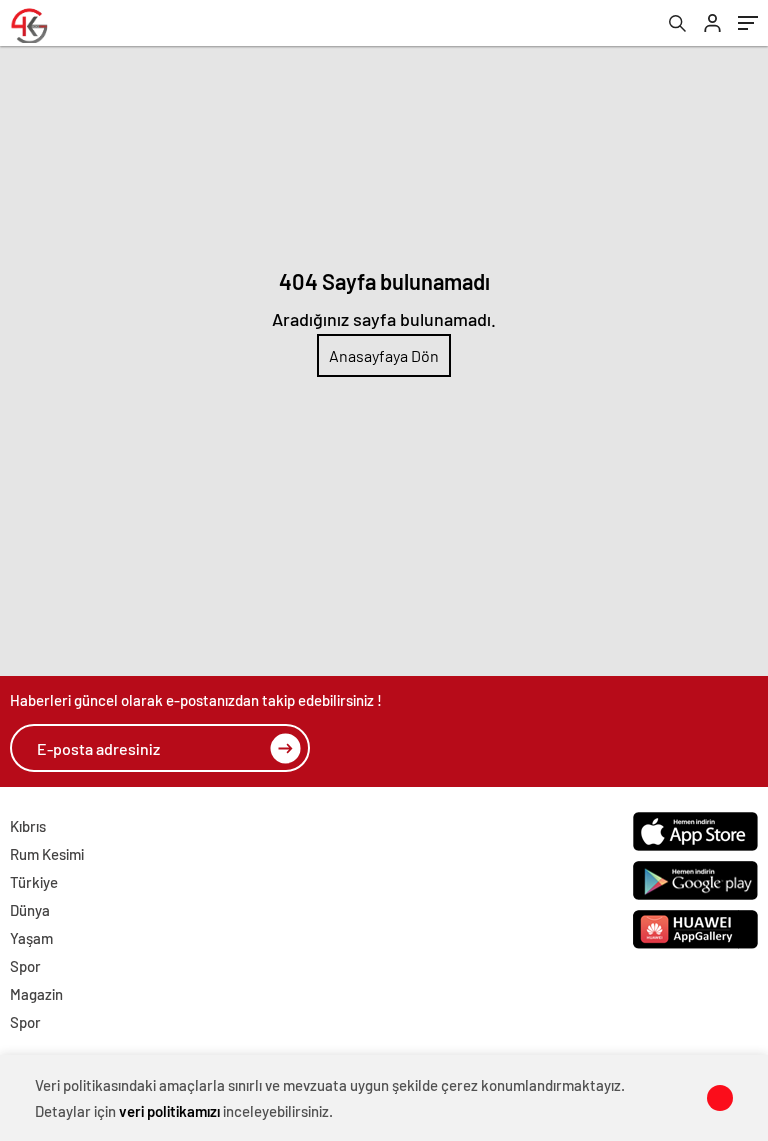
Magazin (36, 994)
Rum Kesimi (47, 854)
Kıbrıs (28, 826)
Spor (25, 966)
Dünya (30, 910)
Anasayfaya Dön (384, 355)
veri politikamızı (169, 1111)
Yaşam (31, 938)
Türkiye (34, 882)
